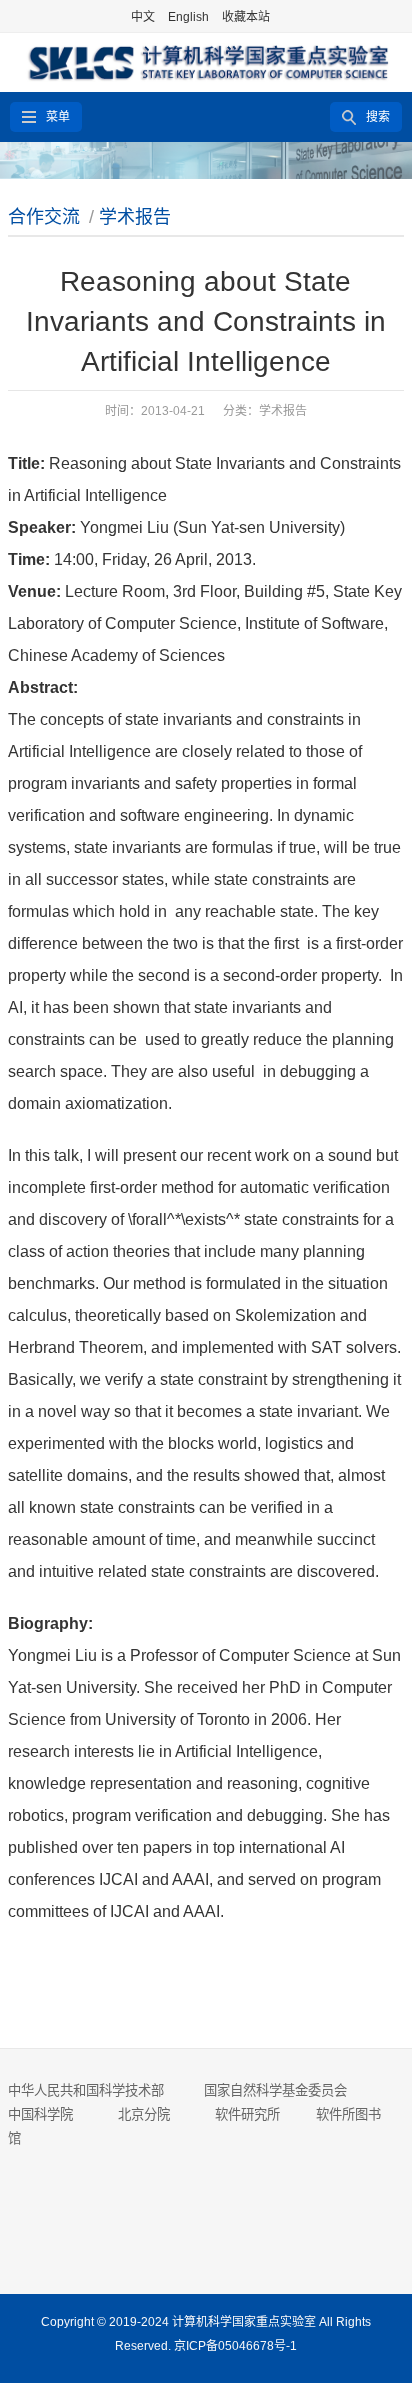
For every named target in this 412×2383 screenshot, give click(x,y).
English (188, 17)
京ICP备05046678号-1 (235, 2346)
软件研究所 (247, 2114)
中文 (143, 17)
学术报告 (135, 217)
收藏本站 (246, 17)
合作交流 (44, 217)
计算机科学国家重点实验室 (244, 2322)
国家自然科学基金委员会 (275, 2090)
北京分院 (144, 2114)
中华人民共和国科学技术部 (86, 2090)
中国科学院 (40, 2114)
